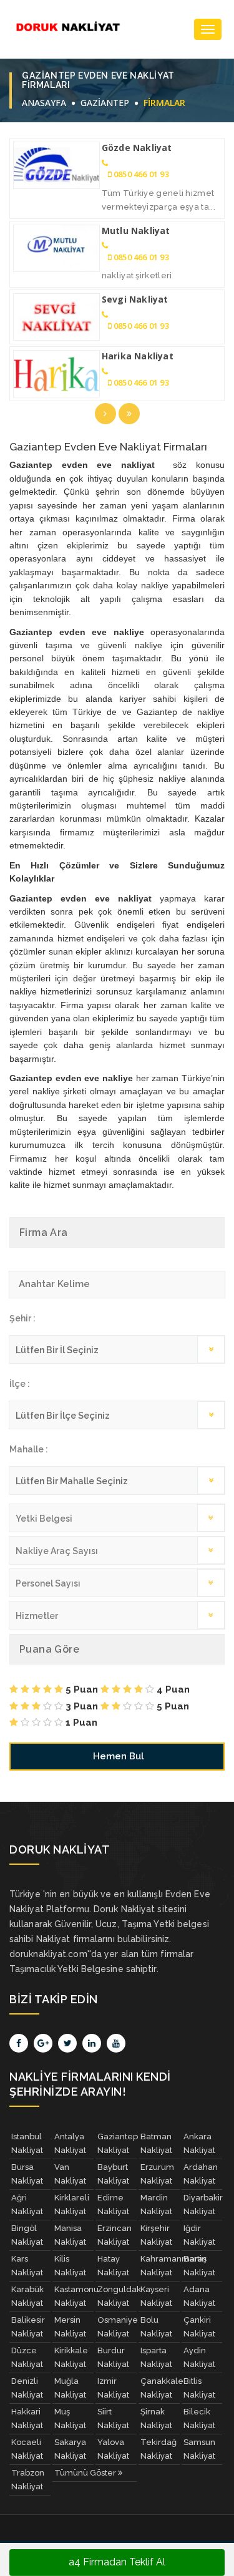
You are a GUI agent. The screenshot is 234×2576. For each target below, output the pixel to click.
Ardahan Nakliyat (201, 2174)
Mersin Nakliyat (70, 2327)
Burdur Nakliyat (113, 2357)
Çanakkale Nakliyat (160, 2388)
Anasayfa (44, 103)
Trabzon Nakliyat (28, 2480)
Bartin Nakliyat (199, 2266)
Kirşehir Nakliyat (156, 2235)
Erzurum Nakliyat (157, 2174)
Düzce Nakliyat (27, 2357)
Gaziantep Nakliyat (117, 2143)
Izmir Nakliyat (113, 2388)
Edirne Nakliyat (113, 2204)
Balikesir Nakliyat (28, 2327)
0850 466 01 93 (141, 174)
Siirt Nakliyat (113, 2418)
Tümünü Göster (86, 2473)
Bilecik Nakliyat (199, 2418)
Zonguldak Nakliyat (117, 2296)
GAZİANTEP (105, 103)
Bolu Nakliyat (156, 2327)
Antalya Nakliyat (70, 2143)
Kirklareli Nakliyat (72, 2204)
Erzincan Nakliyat (115, 2235)
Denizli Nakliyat (27, 2388)
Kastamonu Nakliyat (74, 2296)
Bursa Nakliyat (27, 2174)
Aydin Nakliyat (199, 2357)
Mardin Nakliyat (156, 2204)
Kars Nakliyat (27, 2266)
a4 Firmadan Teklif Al (117, 2562)
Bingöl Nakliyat (27, 2235)
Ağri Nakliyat (27, 2204)
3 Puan (80, 1706)
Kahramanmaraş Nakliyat (160, 2266)
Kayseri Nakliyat (156, 2296)
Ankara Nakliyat (199, 2143)
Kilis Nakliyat (70, 2266)
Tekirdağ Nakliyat (158, 2449)
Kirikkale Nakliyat (71, 2357)
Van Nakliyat (70, 2174)
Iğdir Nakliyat (199, 2235)
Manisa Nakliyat (70, 2235)
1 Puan (80, 1723)
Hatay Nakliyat (113, 2266)
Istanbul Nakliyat (27, 2143)
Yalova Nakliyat (113, 2449)
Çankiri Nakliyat (199, 2327)
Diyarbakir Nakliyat (203, 2204)
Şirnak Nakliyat (156, 2418)
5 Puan (80, 1689)
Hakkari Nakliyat (27, 2418)
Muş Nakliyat (70, 2418)
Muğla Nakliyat (70, 2388)
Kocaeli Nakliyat (27, 2449)
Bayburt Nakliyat (113, 2174)
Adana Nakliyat (199, 2296)
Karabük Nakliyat (27, 2296)
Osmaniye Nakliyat (117, 2327)
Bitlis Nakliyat (199, 2388)
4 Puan (172, 1689)
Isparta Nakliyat (156, 2357)
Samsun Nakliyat (199, 2449)
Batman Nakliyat (156, 2143)
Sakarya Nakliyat (70, 2449)
